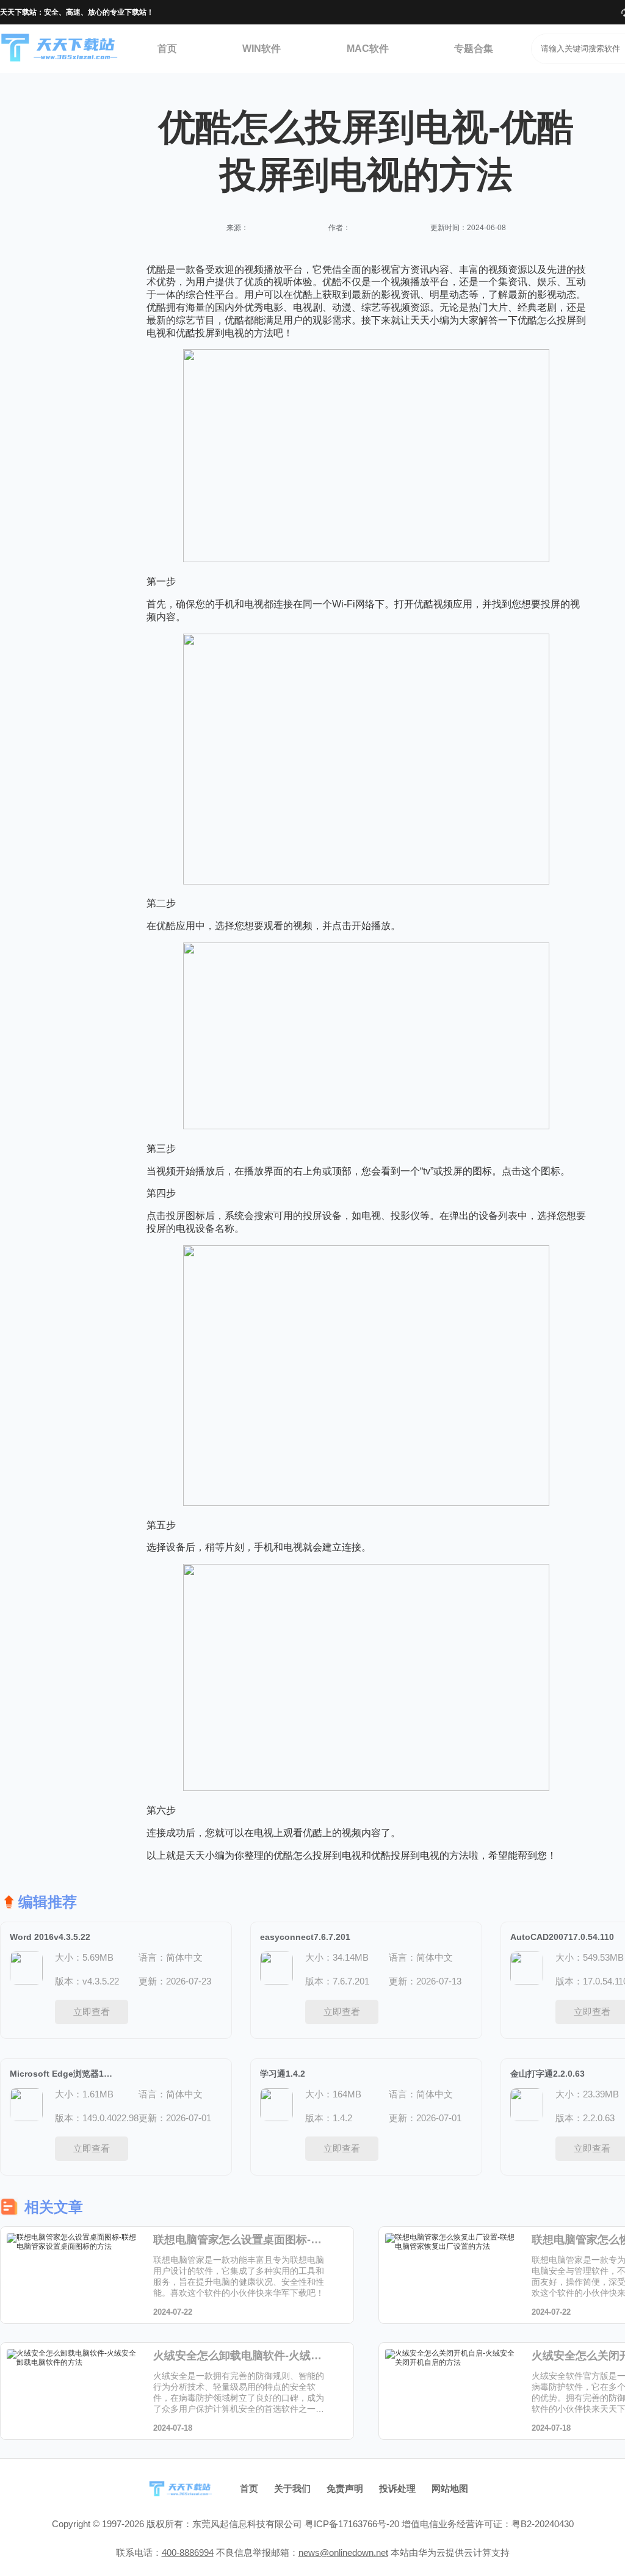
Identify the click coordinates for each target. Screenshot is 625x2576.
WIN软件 (262, 49)
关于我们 (292, 2488)
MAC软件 (368, 49)
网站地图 (450, 2488)
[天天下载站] (60, 49)
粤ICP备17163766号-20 (352, 2524)
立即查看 (92, 2012)
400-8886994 (188, 2552)
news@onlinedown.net (343, 2552)
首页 (167, 49)
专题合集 (474, 49)
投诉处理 (397, 2488)
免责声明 (345, 2488)
